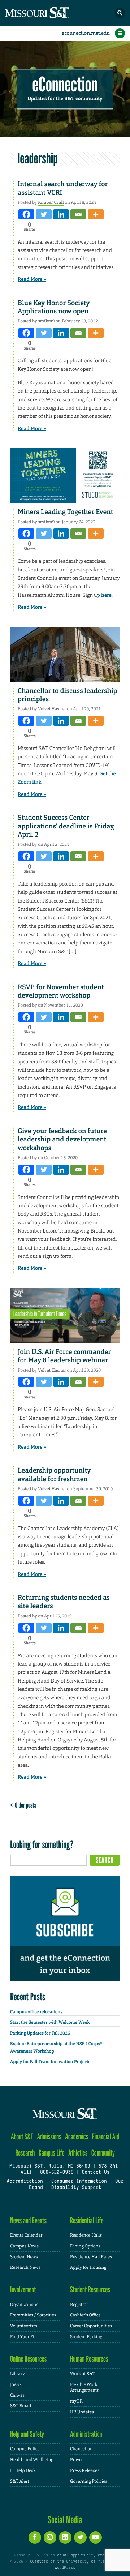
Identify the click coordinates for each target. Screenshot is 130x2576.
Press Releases (85, 2470)
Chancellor (81, 2449)
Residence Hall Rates (91, 2257)
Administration (86, 2434)
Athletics (78, 2153)
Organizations (24, 2305)
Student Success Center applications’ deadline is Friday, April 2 (66, 826)
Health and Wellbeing (32, 2460)
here (106, 595)
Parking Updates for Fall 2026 (40, 2033)
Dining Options (85, 2246)
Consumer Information (79, 2182)
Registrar (79, 2305)
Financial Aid (106, 2137)
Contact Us (96, 2173)
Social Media (65, 2520)
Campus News (24, 2246)
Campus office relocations (36, 2012)
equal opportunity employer (86, 2555)
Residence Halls (86, 2235)
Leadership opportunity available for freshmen (54, 1475)
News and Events (28, 2221)
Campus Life (52, 2153)
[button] (120, 13)
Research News (25, 2267)
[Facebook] (26, 214)
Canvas (17, 2395)
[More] (96, 214)
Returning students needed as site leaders (64, 1602)
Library (17, 2374)
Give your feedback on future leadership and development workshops (62, 1139)
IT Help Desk (23, 2470)
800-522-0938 (57, 2173)
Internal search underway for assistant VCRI (63, 188)
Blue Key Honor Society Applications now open (54, 307)
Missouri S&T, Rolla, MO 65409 (50, 2166)
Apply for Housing (88, 2267)
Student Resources (90, 2290)
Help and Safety (27, 2434)
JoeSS (16, 2384)
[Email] (78, 214)
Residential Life (87, 2221)
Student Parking (86, 2337)
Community (103, 2153)
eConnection (65, 85)
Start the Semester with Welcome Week (50, 2022)
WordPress (65, 2568)
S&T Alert (20, 2481)
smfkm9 (46, 321)
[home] (51, 13)
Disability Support (76, 2188)
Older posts (24, 1805)
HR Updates (82, 2412)
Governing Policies (89, 2481)
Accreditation (25, 2182)
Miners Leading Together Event (65, 512)
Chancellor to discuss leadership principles (68, 695)
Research (25, 2153)
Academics (77, 2137)
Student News (24, 2257)
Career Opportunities (91, 2326)
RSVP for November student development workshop (61, 991)
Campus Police (25, 2449)
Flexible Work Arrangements (84, 2388)
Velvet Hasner (52, 709)
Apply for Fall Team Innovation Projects (50, 2062)
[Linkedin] (61, 214)
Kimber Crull (51, 202)
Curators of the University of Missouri (73, 2562)
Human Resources (89, 2359)
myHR (76, 2401)
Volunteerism (24, 2326)
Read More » (32, 279)
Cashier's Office (85, 2315)
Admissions (49, 2137)
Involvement (23, 2290)
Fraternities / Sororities (33, 2315)
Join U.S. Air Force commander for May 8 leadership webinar (64, 1356)
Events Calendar (26, 2235)
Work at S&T (83, 2374)
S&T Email (21, 2406)
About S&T (22, 2137)
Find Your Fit (23, 2337)
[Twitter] (44, 214)
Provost (78, 2460)
